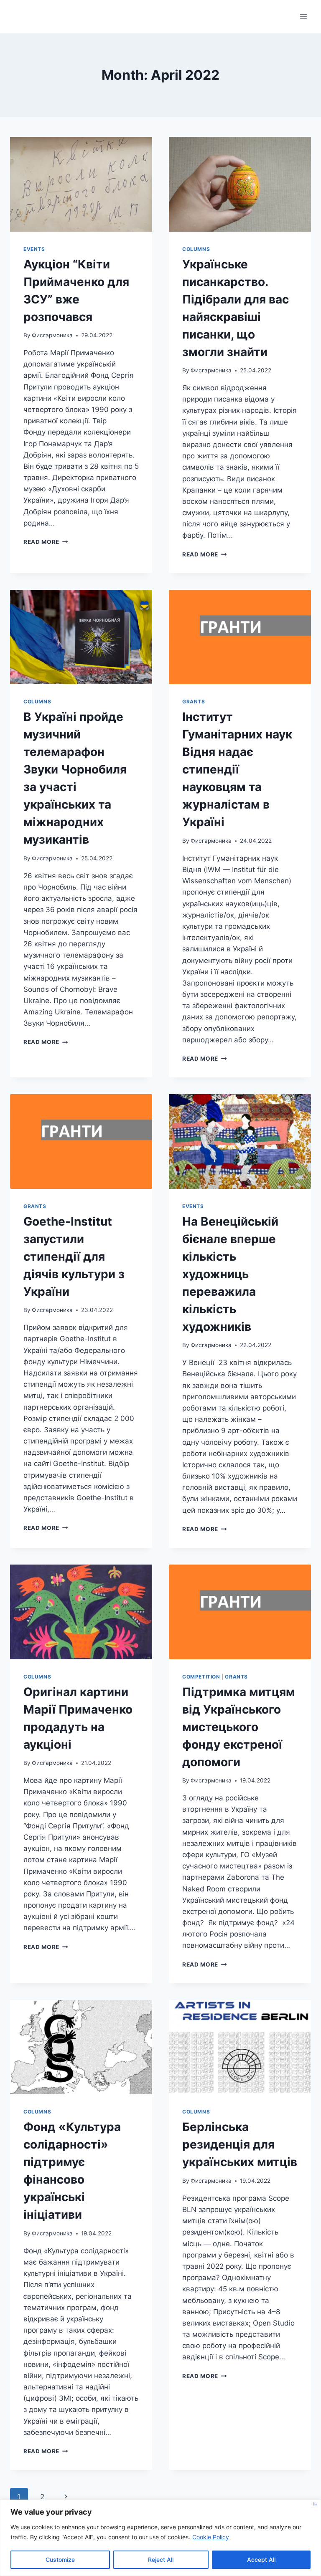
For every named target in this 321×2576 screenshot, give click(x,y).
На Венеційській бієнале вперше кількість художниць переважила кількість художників (230, 1274)
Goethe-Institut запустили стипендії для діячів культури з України (74, 1256)
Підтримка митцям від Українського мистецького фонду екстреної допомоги (239, 1727)
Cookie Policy (211, 2537)
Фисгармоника (52, 335)
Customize (60, 2560)
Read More (46, 542)
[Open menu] (303, 16)
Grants (194, 702)
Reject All (161, 2560)
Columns (196, 249)
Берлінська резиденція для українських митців (240, 2144)
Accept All (261, 2560)
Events (34, 249)
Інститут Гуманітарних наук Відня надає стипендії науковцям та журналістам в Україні (237, 769)
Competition (201, 1677)
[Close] (315, 2504)
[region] (160, 2538)
